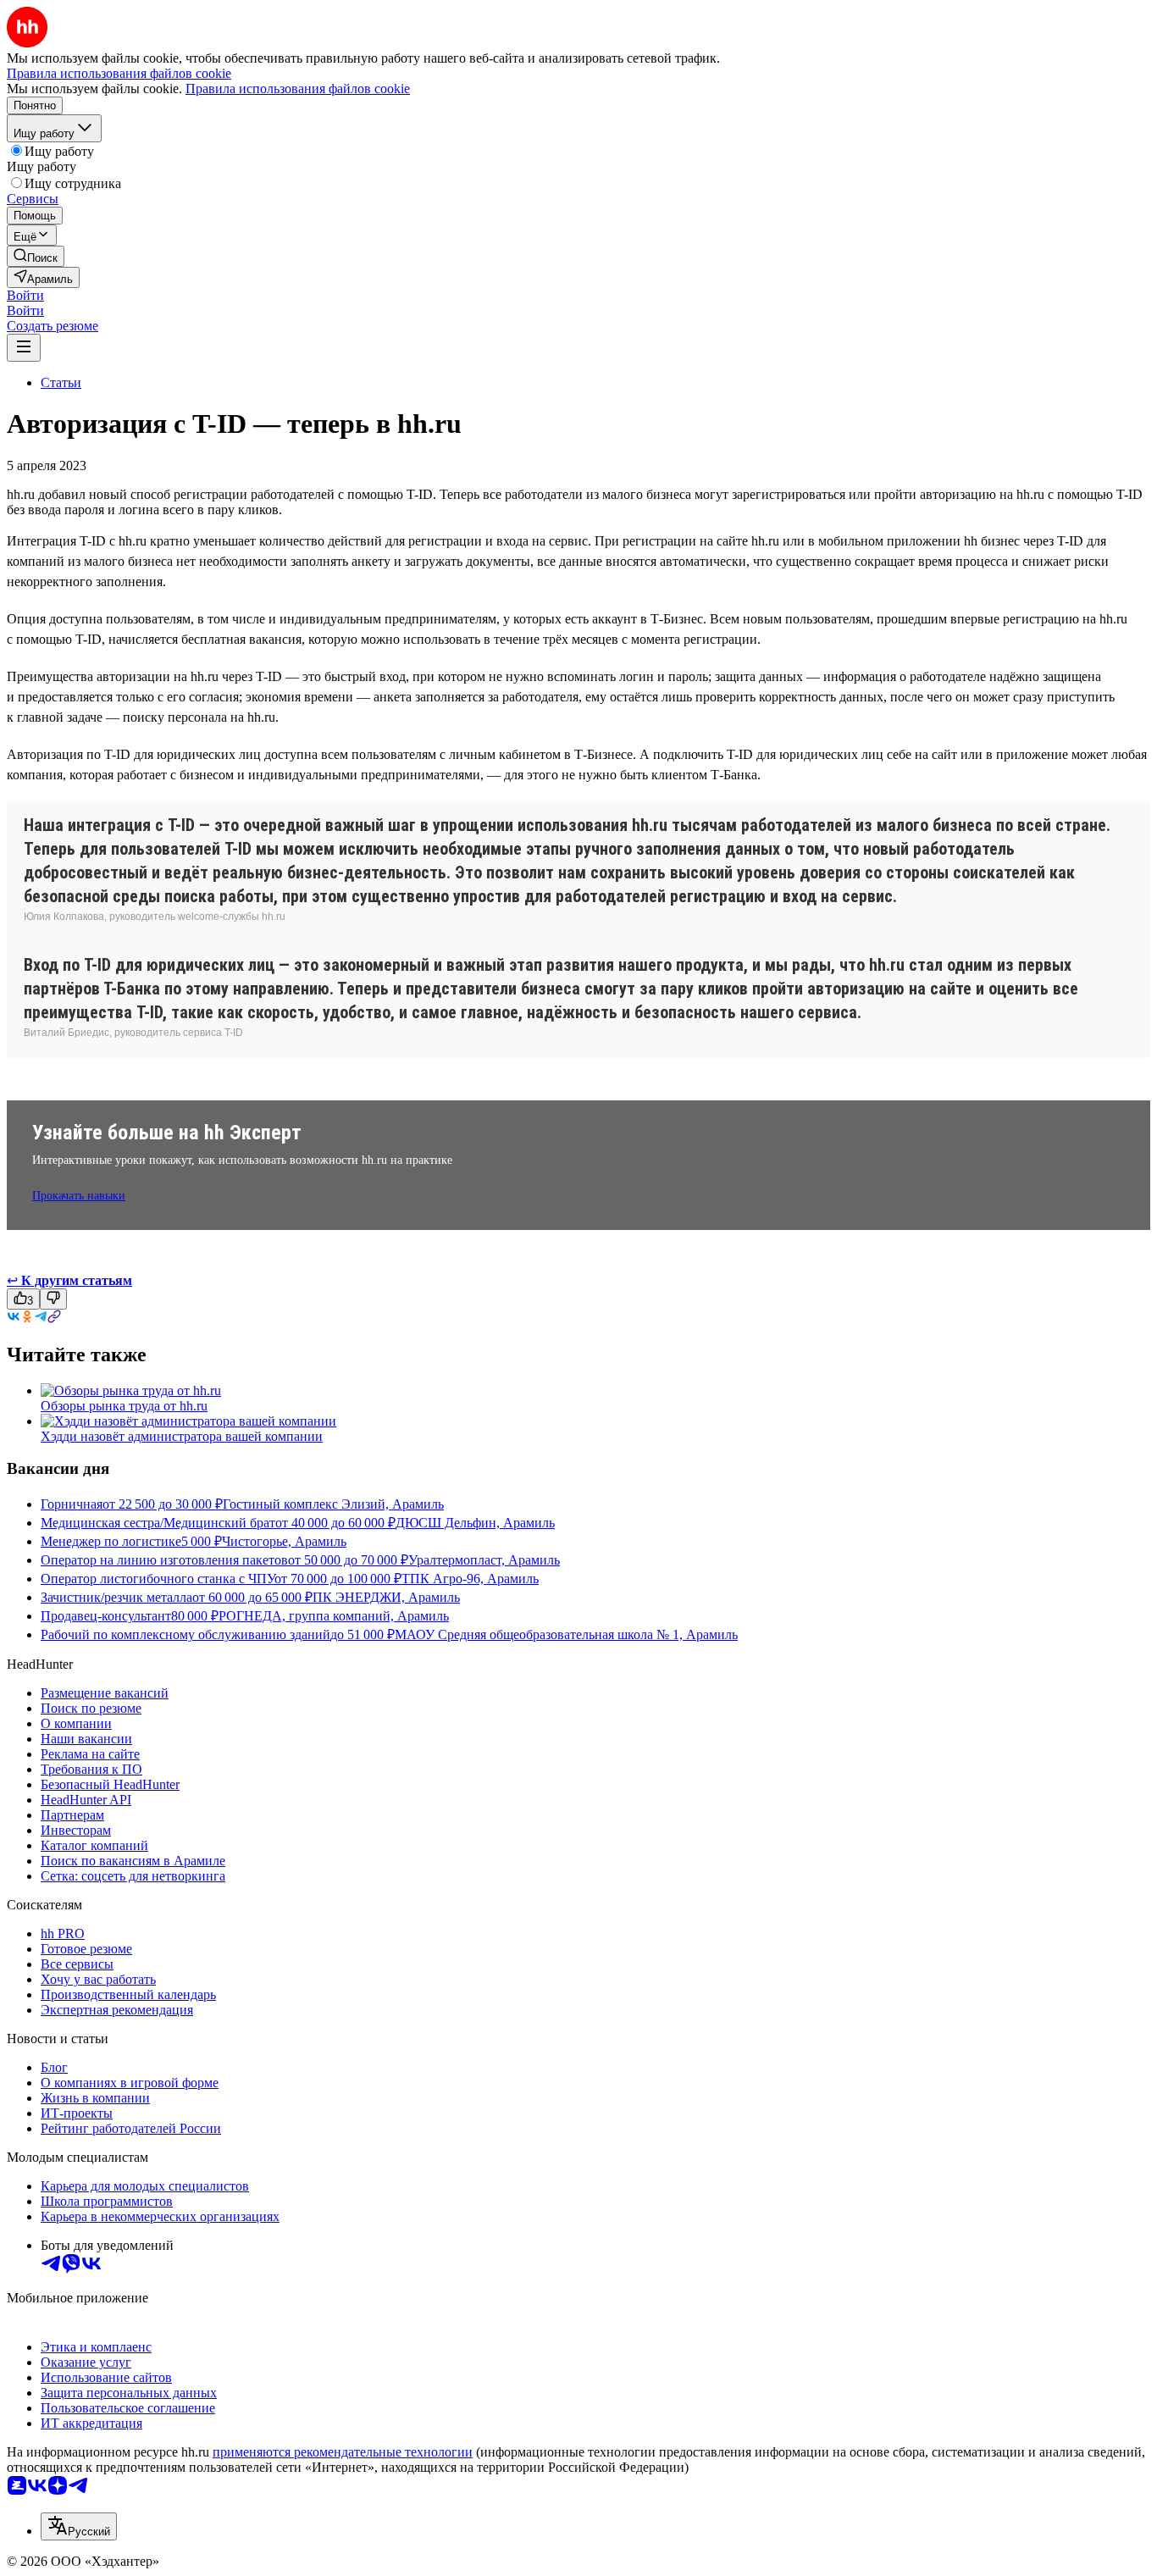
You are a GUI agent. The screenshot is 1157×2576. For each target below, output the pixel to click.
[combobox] (79, 2526)
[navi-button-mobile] (24, 348)
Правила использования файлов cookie (298, 89)
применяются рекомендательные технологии (343, 2452)
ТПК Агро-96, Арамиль (470, 1579)
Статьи (61, 382)
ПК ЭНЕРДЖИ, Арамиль (386, 1597)
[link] (36, 256)
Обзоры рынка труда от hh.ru (124, 1406)
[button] (25, 295)
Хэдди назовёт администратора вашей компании (182, 1436)
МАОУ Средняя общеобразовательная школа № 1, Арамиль (566, 1634)
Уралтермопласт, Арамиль (484, 1560)
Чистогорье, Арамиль (284, 1541)
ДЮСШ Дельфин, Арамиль (475, 1523)
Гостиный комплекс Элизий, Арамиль (333, 1504)
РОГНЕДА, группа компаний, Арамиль (334, 1616)
